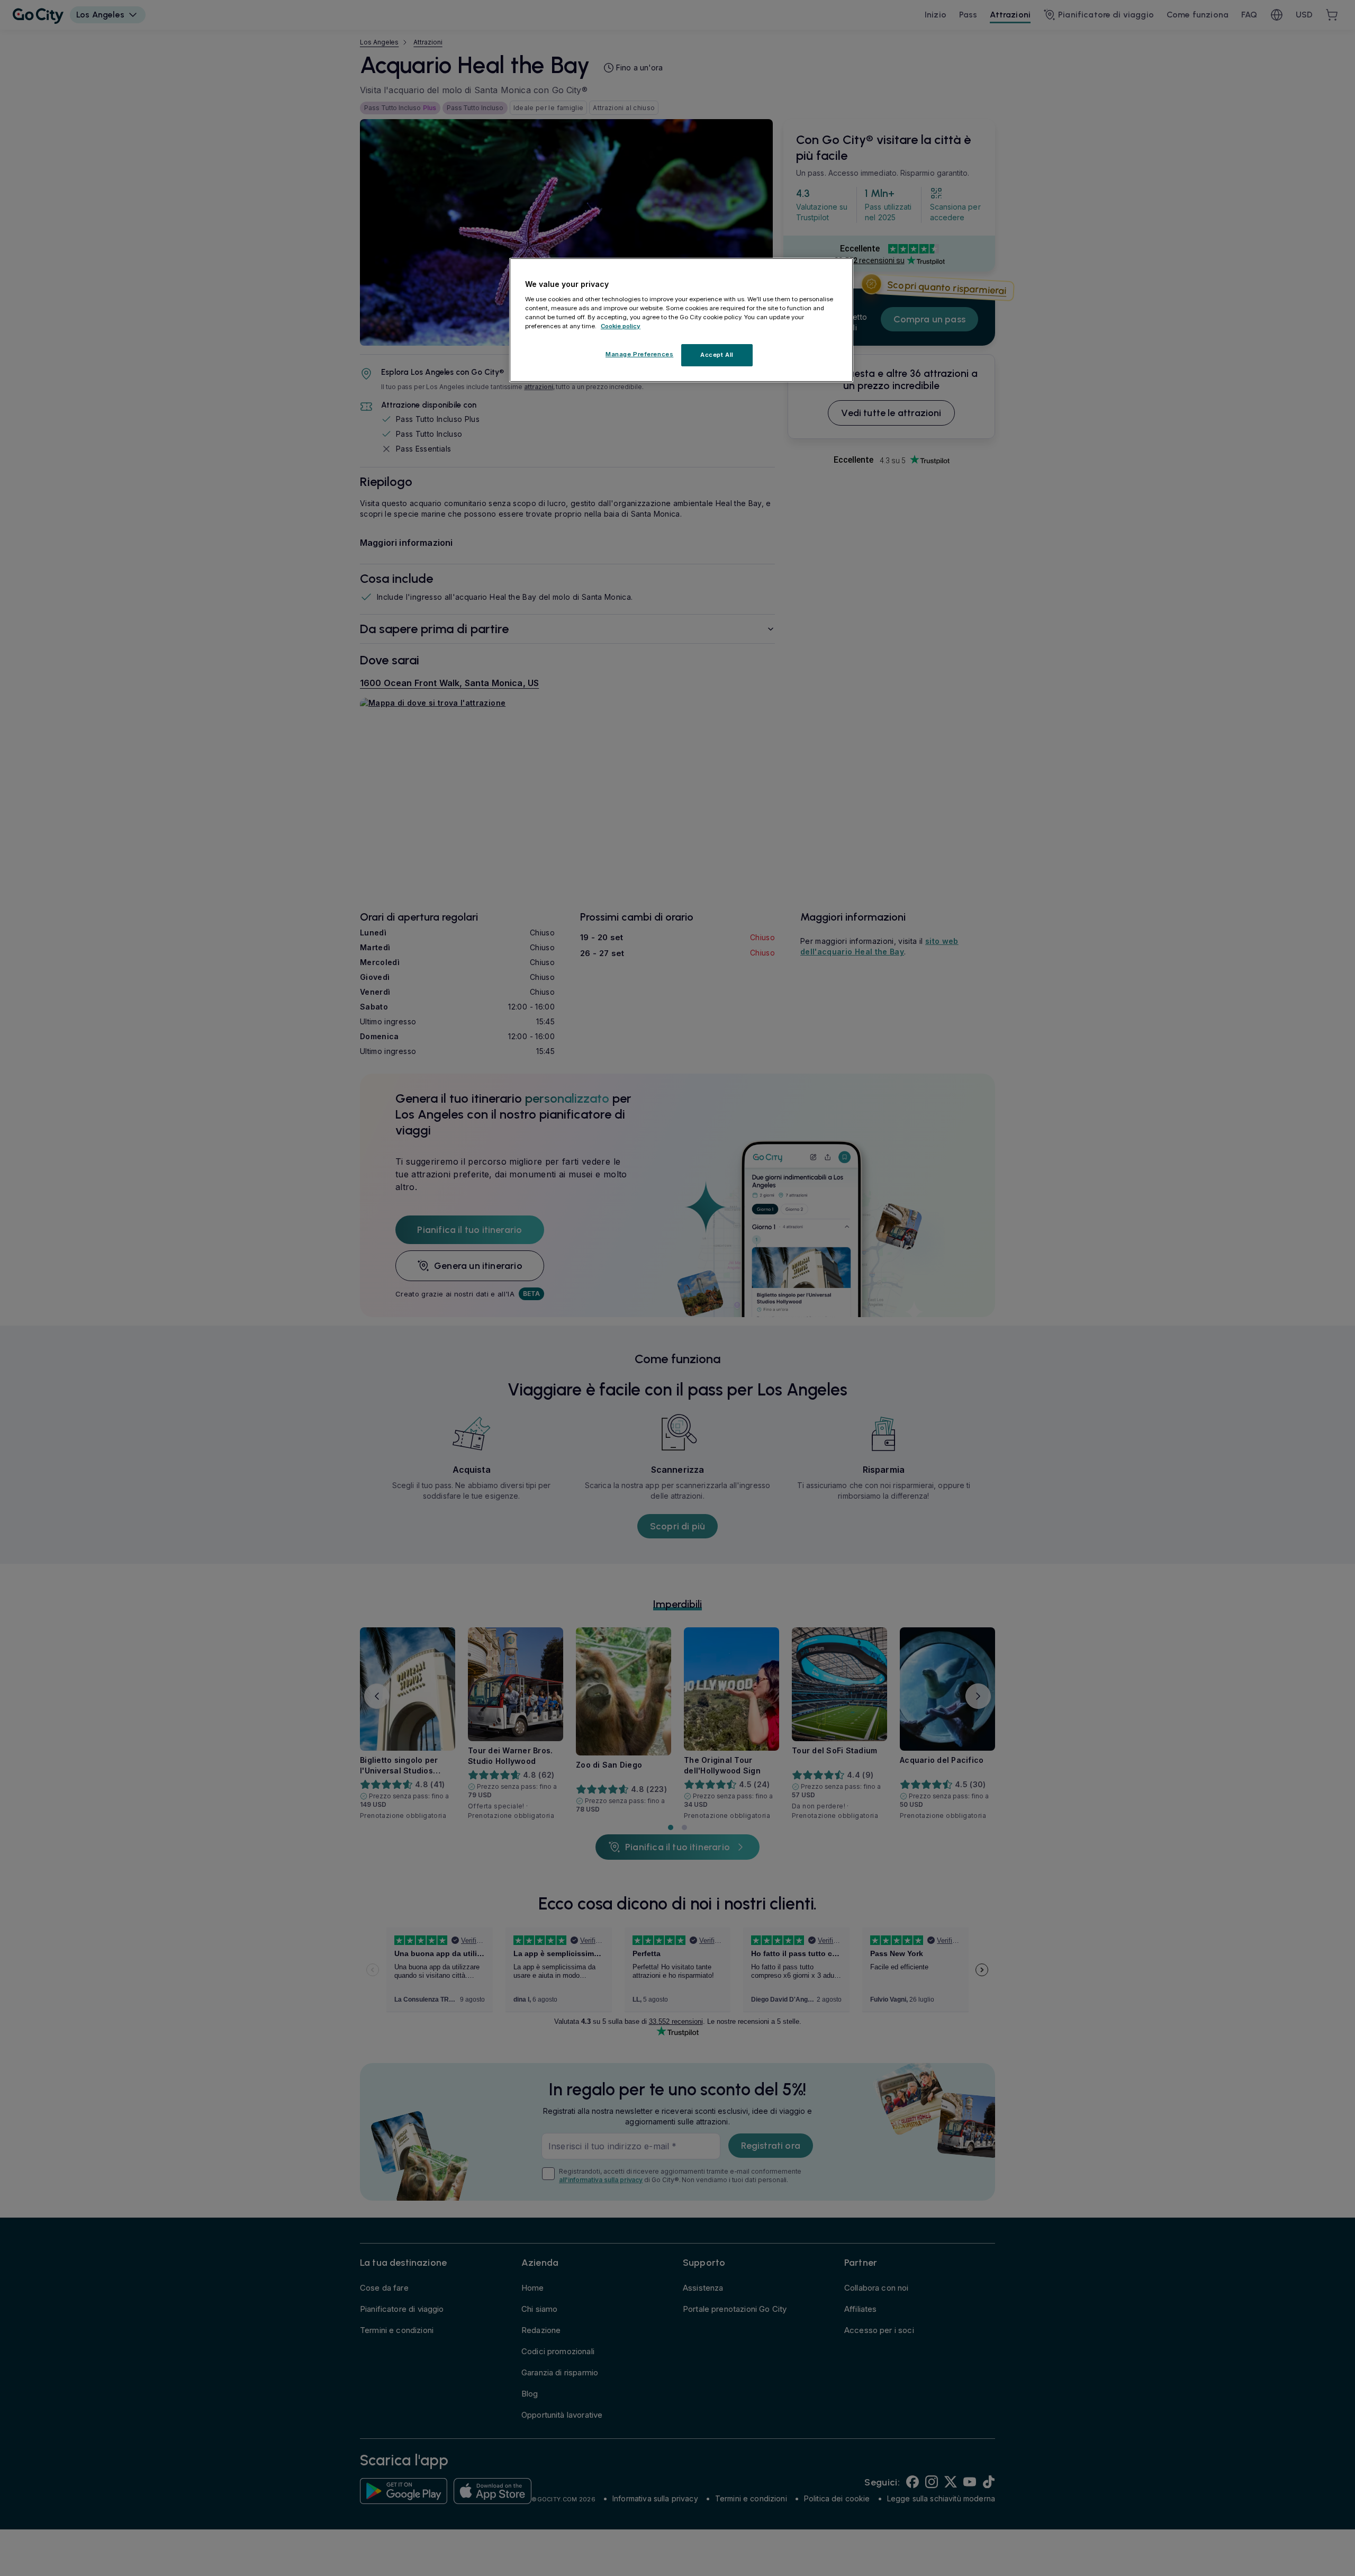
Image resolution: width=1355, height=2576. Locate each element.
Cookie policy (621, 326)
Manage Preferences (639, 354)
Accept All (717, 354)
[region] (681, 320)
